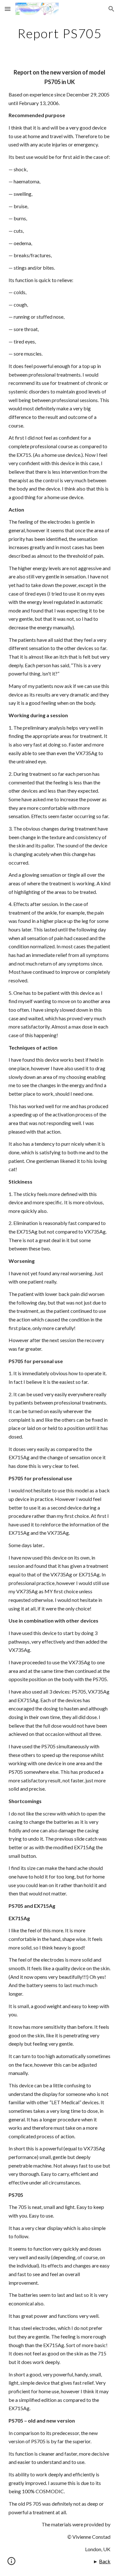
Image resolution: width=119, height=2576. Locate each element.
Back (105, 2561)
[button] (8, 9)
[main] (60, 33)
